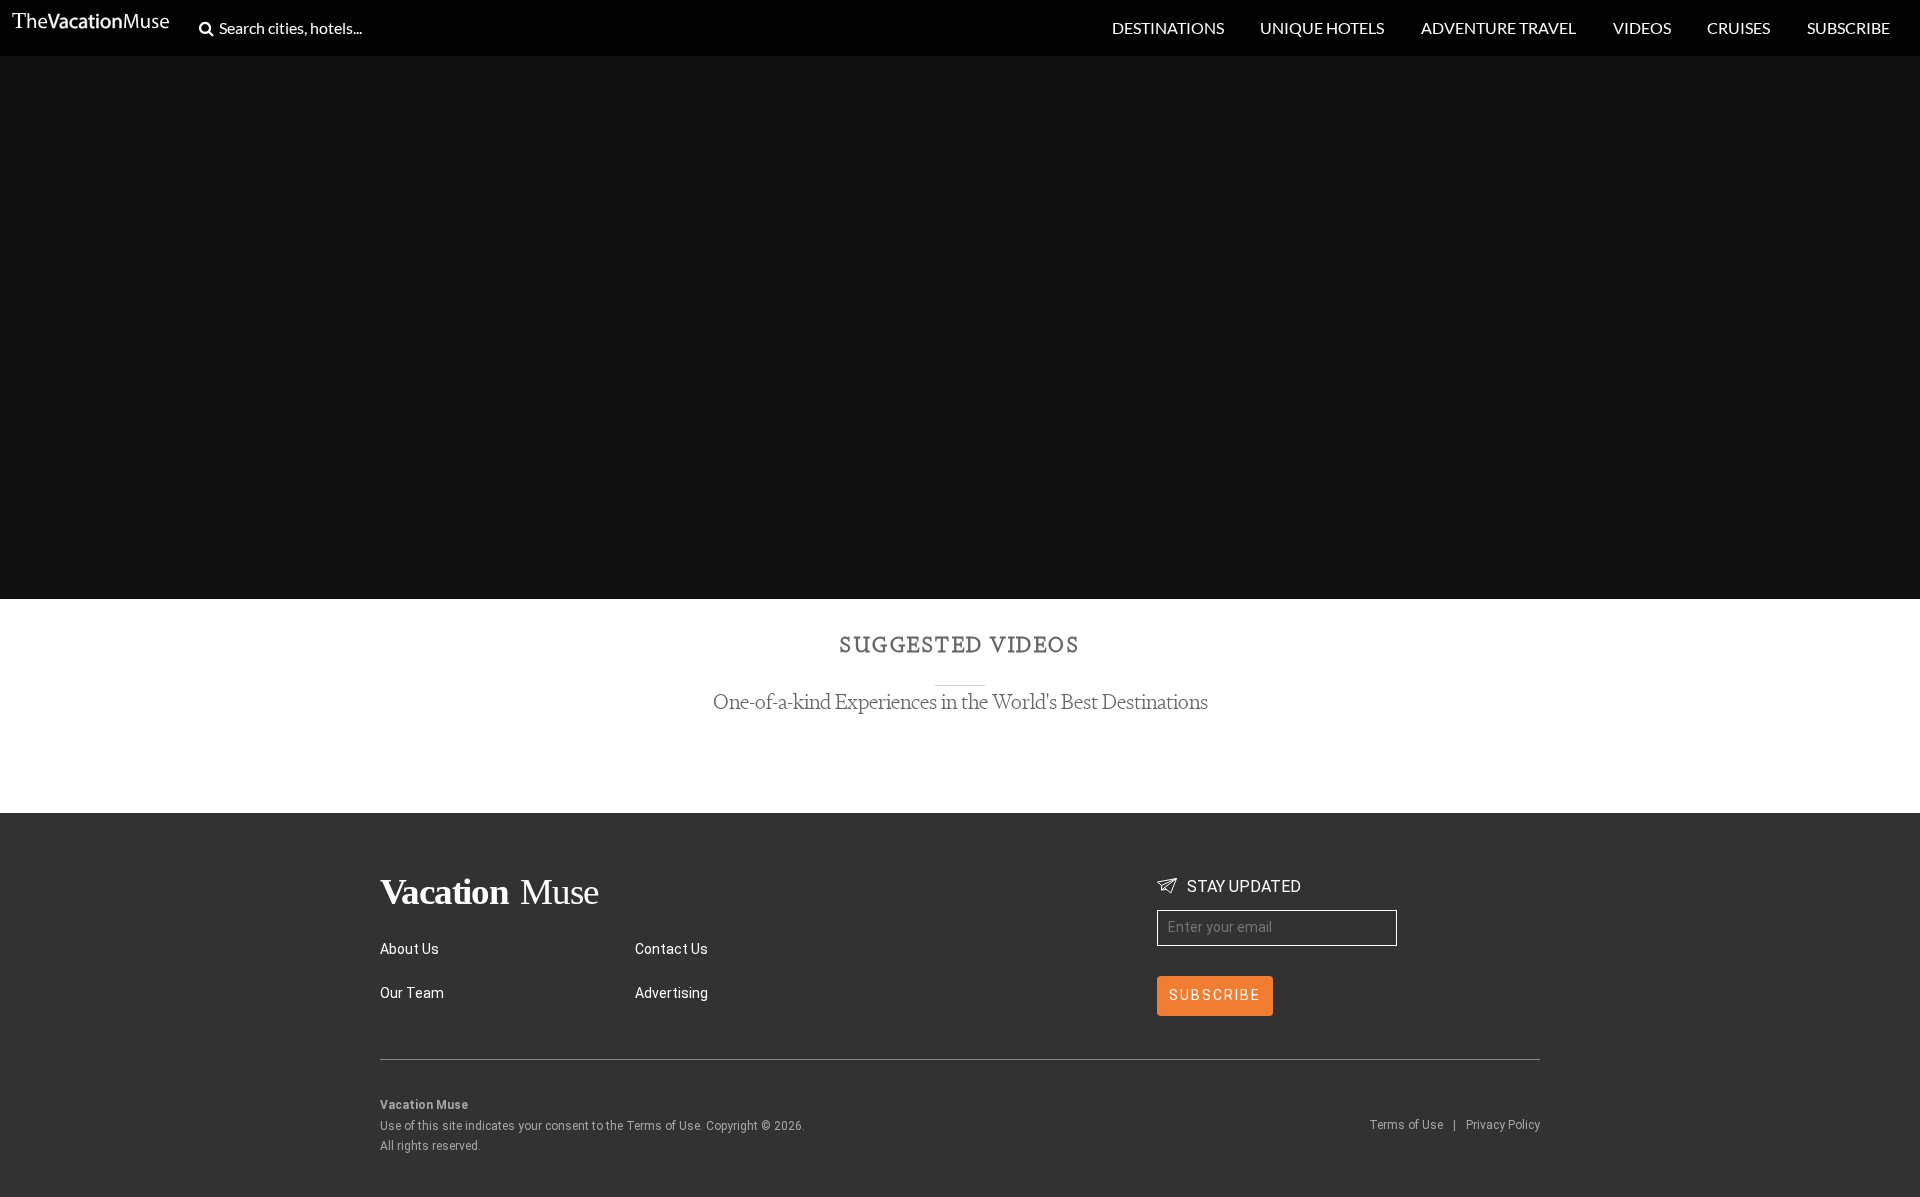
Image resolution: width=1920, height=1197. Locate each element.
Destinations (1168, 27)
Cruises (1738, 27)
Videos (1642, 27)
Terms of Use (1406, 1125)
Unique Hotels (1322, 27)
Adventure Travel (1498, 27)
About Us (409, 949)
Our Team (412, 993)
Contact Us (671, 949)
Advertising (671, 993)
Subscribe (1848, 27)
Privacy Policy (1503, 1125)
